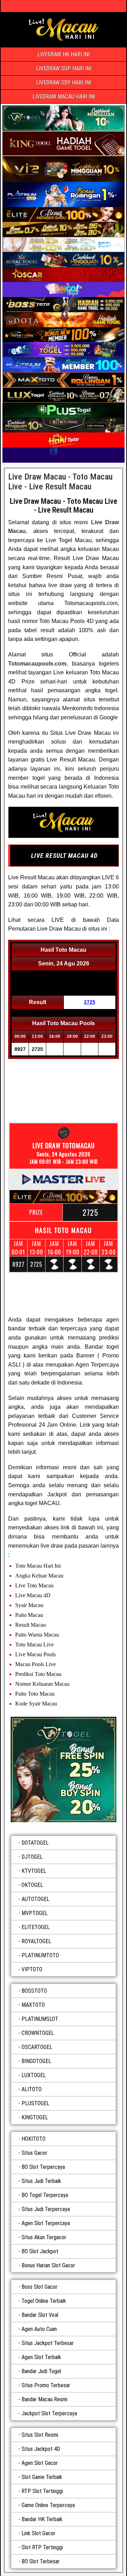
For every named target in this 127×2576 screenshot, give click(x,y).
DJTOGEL (32, 1857)
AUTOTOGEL (35, 1899)
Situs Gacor (34, 2153)
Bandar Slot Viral (40, 2315)
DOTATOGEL (35, 1843)
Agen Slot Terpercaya (46, 2223)
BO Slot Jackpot (40, 2251)
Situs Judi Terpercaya (46, 2209)
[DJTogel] (64, 1769)
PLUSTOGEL (35, 2103)
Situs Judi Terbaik (41, 2181)
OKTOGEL (32, 1885)
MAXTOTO (33, 2005)
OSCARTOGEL (37, 2047)
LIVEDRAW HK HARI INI (64, 54)
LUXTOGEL (34, 2075)
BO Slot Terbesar (41, 2561)
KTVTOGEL (34, 1871)
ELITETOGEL (36, 1927)
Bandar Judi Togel (41, 2371)
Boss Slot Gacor (40, 2287)
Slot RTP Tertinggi (42, 2547)
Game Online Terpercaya (48, 2505)
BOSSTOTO (34, 1991)
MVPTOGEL (35, 1913)
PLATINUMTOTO (40, 1955)
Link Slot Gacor (38, 2533)
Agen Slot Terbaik (41, 2357)
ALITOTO (32, 2089)
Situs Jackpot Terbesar (48, 2343)
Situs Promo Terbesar (46, 2385)
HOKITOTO (34, 2139)
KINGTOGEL (35, 2117)
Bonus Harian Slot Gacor (48, 2265)
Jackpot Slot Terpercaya (49, 2413)
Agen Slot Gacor (40, 2463)
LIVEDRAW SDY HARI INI (64, 82)
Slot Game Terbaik (42, 2477)
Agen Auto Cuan (39, 2329)
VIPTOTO (32, 1969)
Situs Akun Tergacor (44, 2237)
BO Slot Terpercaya (43, 2167)
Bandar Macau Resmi (44, 2399)
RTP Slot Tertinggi (42, 2491)
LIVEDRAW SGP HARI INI (64, 68)
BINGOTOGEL (36, 2061)
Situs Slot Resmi (40, 2435)
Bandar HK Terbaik (42, 2519)
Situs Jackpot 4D (41, 2449)
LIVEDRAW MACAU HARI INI (64, 97)
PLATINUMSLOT (40, 2019)
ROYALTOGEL (36, 1941)
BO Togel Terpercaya (45, 2195)
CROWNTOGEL (38, 2033)
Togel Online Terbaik (44, 2301)
